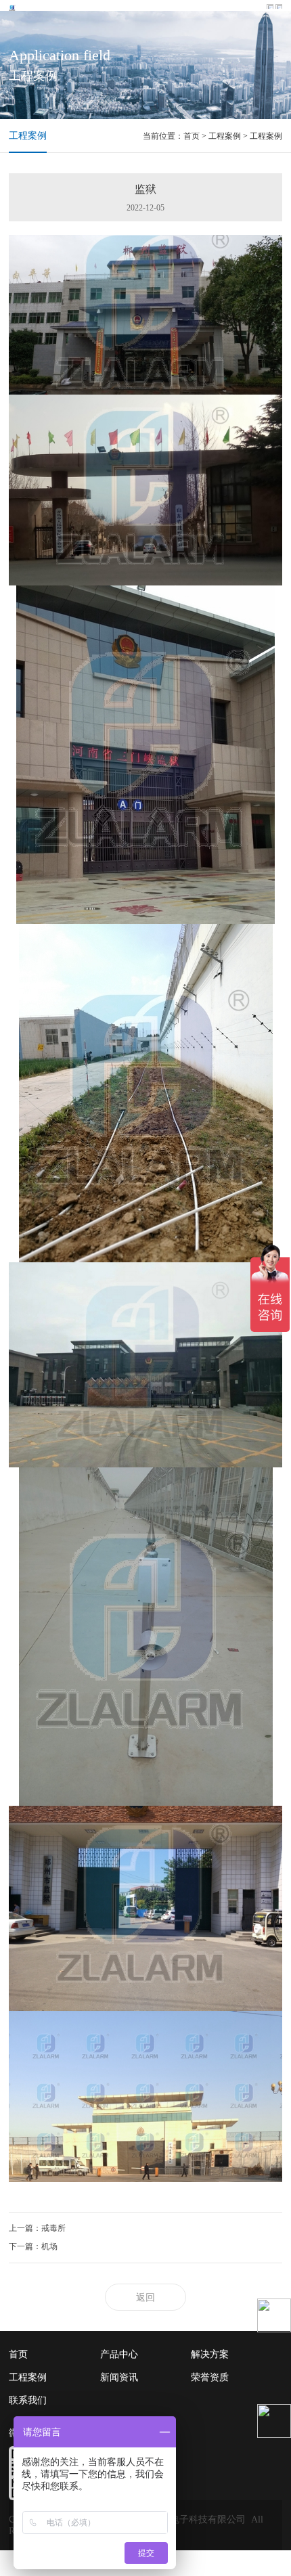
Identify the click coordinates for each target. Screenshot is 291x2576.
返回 (145, 2297)
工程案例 (28, 136)
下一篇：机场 (33, 2246)
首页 (192, 136)
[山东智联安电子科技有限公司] (13, 7)
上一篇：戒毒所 (37, 2228)
